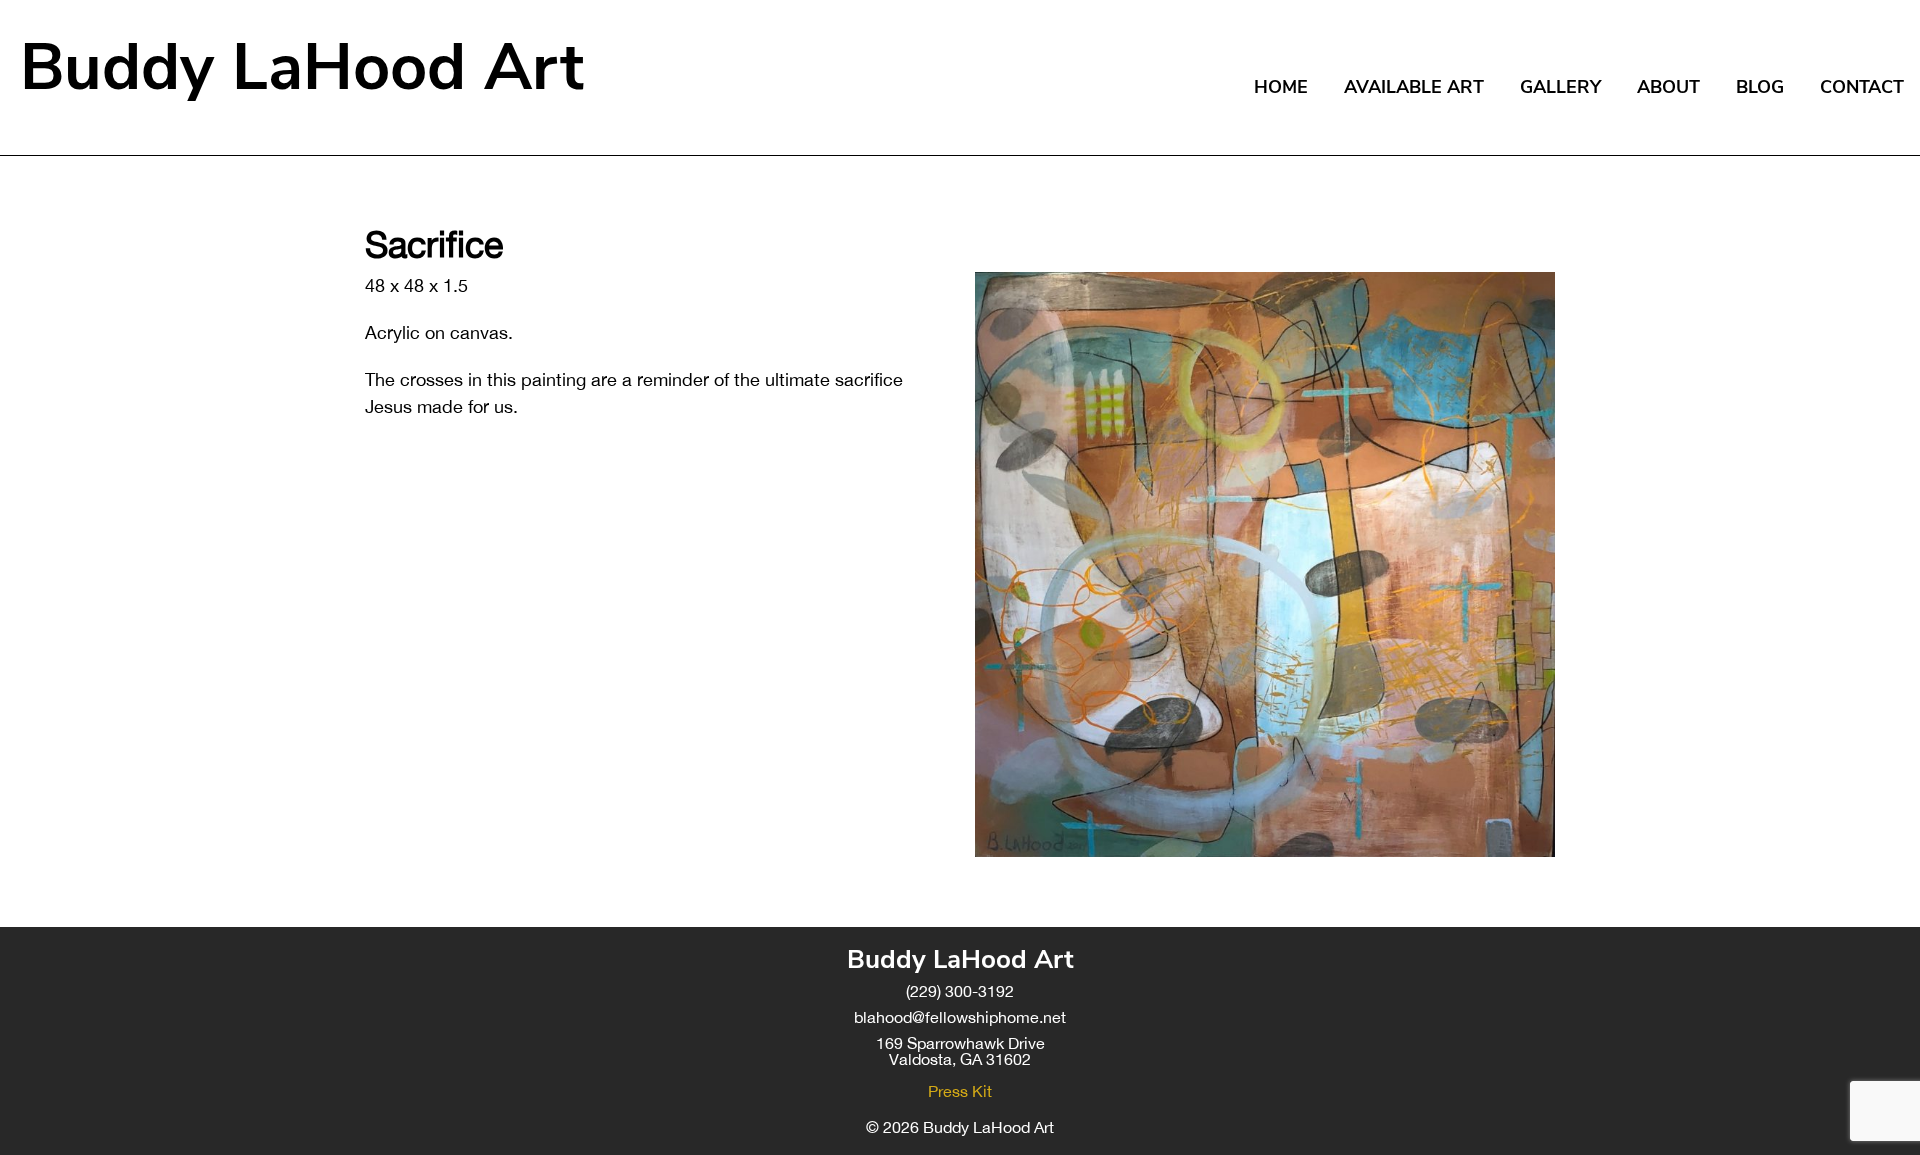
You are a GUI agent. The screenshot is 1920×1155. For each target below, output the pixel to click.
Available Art (1414, 87)
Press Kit (960, 1091)
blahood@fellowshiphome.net (960, 1017)
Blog (1760, 87)
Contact (1862, 87)
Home (1281, 87)
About (1668, 87)
